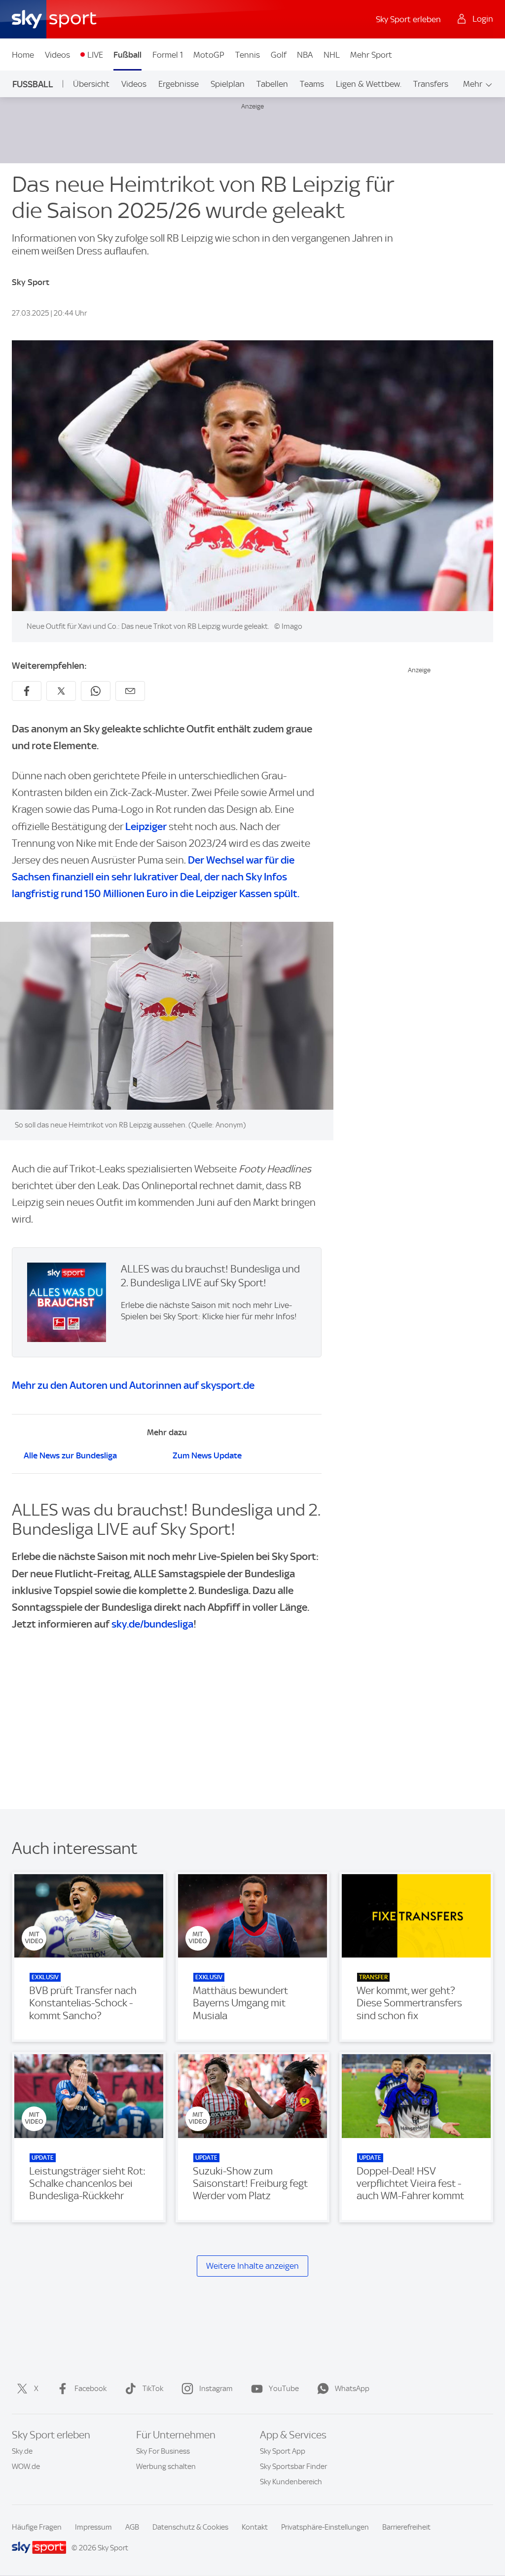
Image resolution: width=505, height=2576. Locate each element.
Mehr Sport (371, 55)
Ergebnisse (179, 84)
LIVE (95, 55)
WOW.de (26, 2467)
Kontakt (255, 2527)
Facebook (90, 2389)
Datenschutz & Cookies (190, 2527)
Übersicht (91, 84)
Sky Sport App (283, 2451)
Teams (312, 84)
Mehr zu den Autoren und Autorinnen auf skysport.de (133, 1385)
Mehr (473, 84)
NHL (332, 55)
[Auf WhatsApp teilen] (96, 691)
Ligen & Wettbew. (369, 84)
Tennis (248, 55)
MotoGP (209, 55)
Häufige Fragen (37, 2527)
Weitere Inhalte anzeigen (252, 2266)
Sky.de (22, 2451)
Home (23, 55)
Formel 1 (168, 55)
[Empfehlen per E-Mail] (130, 691)
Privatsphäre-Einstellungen (325, 2527)
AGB (132, 2527)
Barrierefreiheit (406, 2527)
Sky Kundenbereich (291, 2482)
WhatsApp (352, 2389)
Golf (279, 55)
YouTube (284, 2389)
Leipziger (146, 826)
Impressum (93, 2527)
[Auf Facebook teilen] (27, 691)
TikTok (153, 2389)
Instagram (216, 2389)
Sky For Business (163, 2451)
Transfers (431, 84)
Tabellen (272, 84)
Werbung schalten (166, 2467)
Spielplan (228, 84)
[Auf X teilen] (61, 691)
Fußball (127, 55)
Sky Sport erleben (408, 19)
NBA (305, 55)
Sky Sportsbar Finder (293, 2467)
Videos (57, 55)
